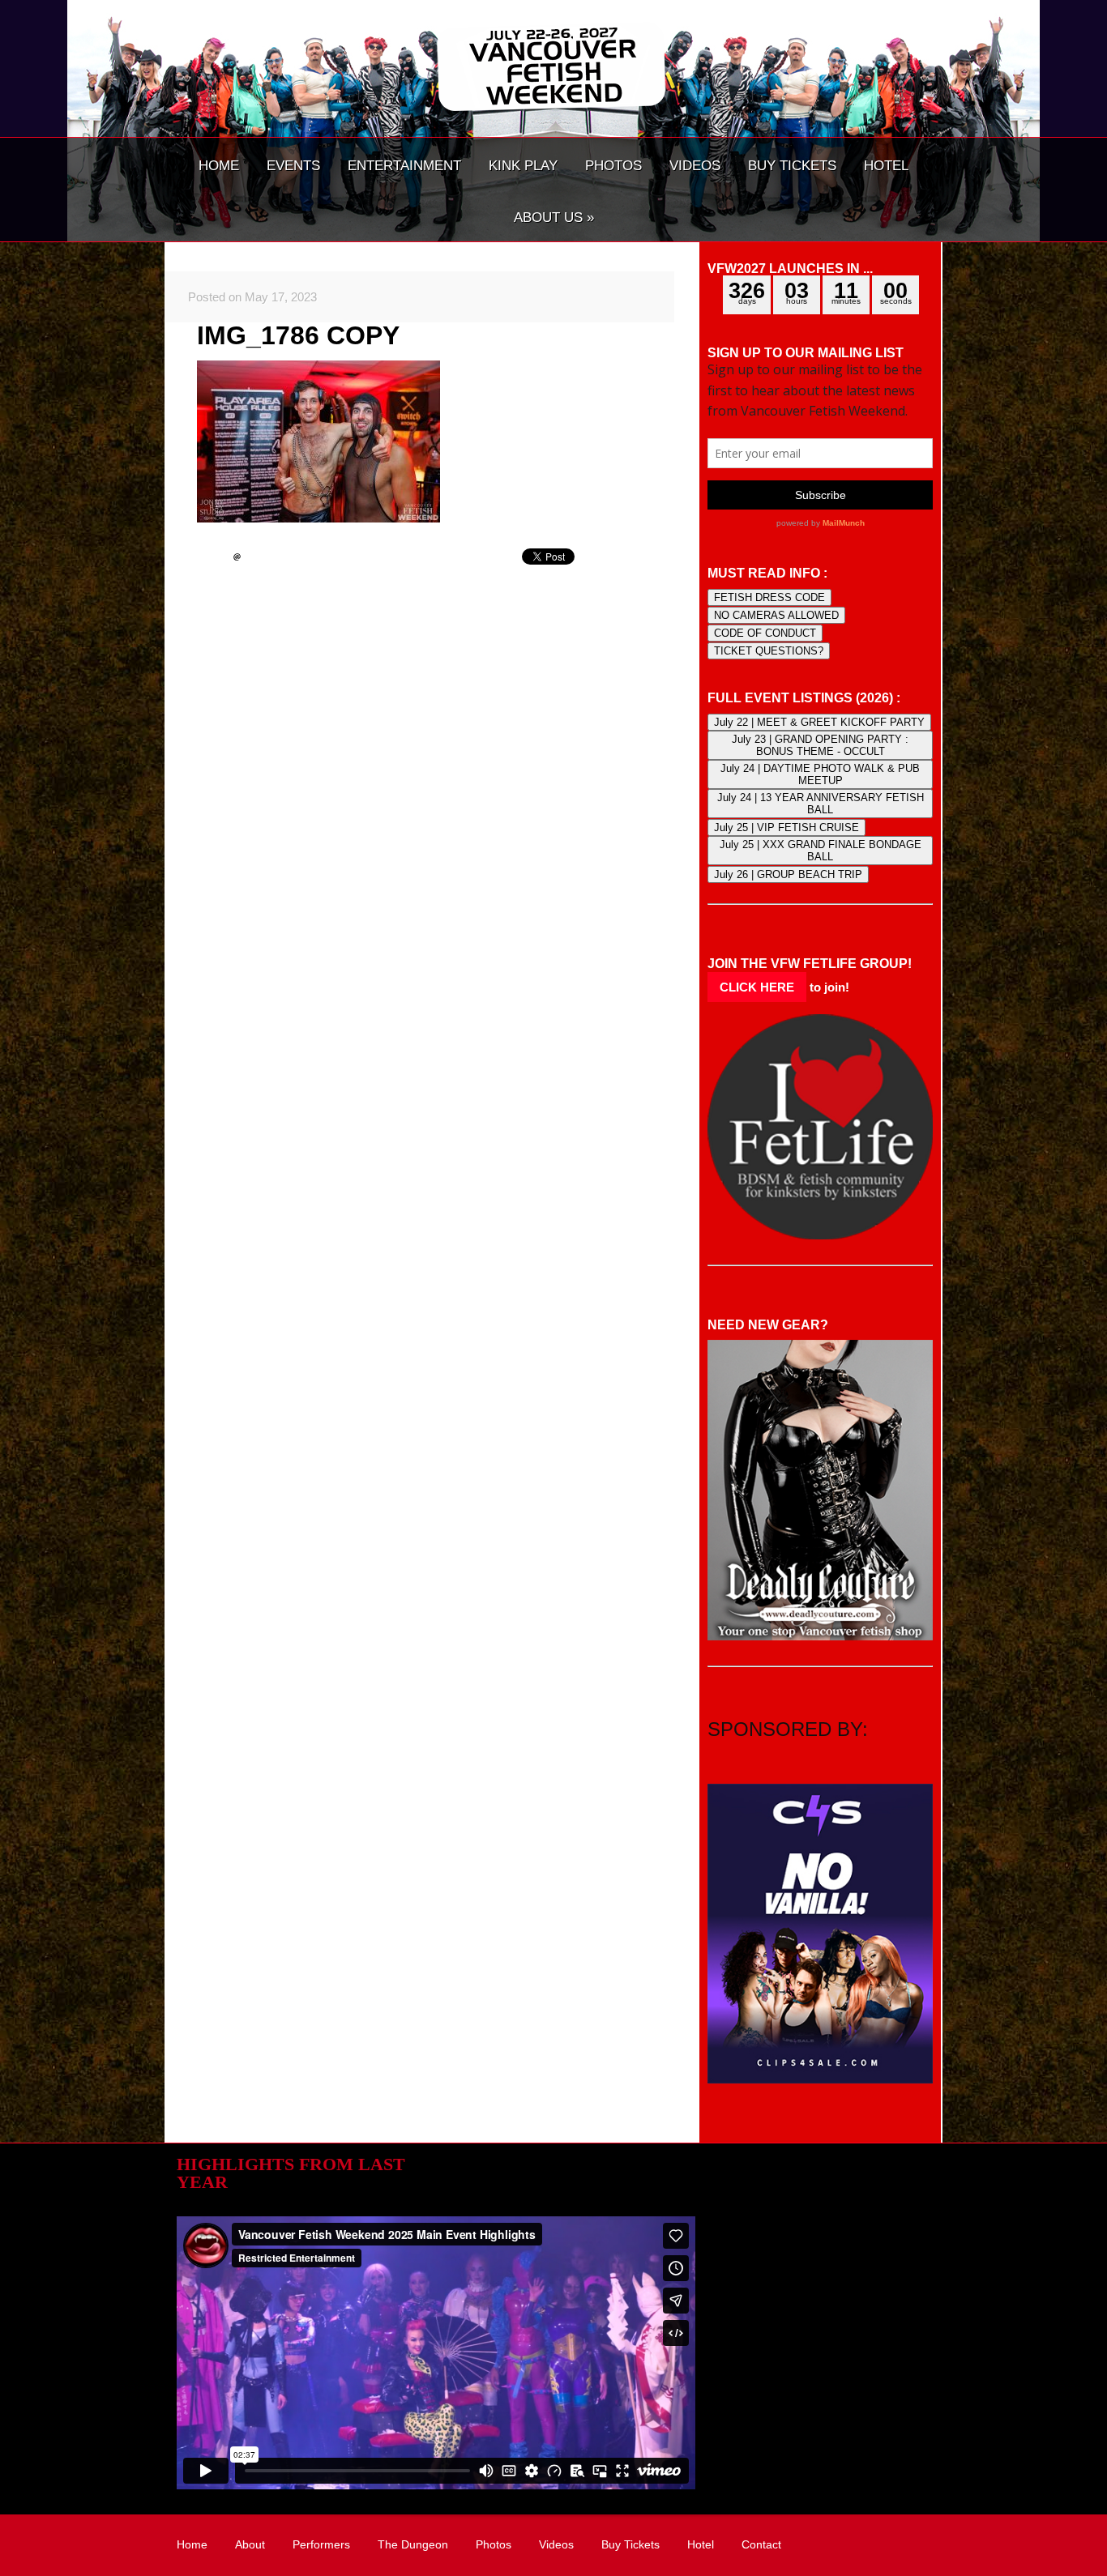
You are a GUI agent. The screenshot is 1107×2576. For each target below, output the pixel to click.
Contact (761, 2544)
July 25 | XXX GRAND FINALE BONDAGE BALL (821, 851)
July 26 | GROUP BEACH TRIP (788, 874)
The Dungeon (413, 2544)
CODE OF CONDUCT (765, 633)
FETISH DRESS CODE (769, 597)
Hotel (701, 2544)
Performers (321, 2544)
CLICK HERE (757, 987)
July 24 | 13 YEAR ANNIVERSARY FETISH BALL (821, 804)
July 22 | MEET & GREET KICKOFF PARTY (819, 722)
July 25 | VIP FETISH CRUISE (786, 827)
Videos (556, 2544)
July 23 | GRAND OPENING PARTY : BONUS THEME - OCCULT (820, 745)
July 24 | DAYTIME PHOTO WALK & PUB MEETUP (820, 774)
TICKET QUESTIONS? (769, 651)
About (250, 2544)
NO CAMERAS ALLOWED (776, 615)
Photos (494, 2544)
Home (192, 2544)
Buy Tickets (630, 2544)
